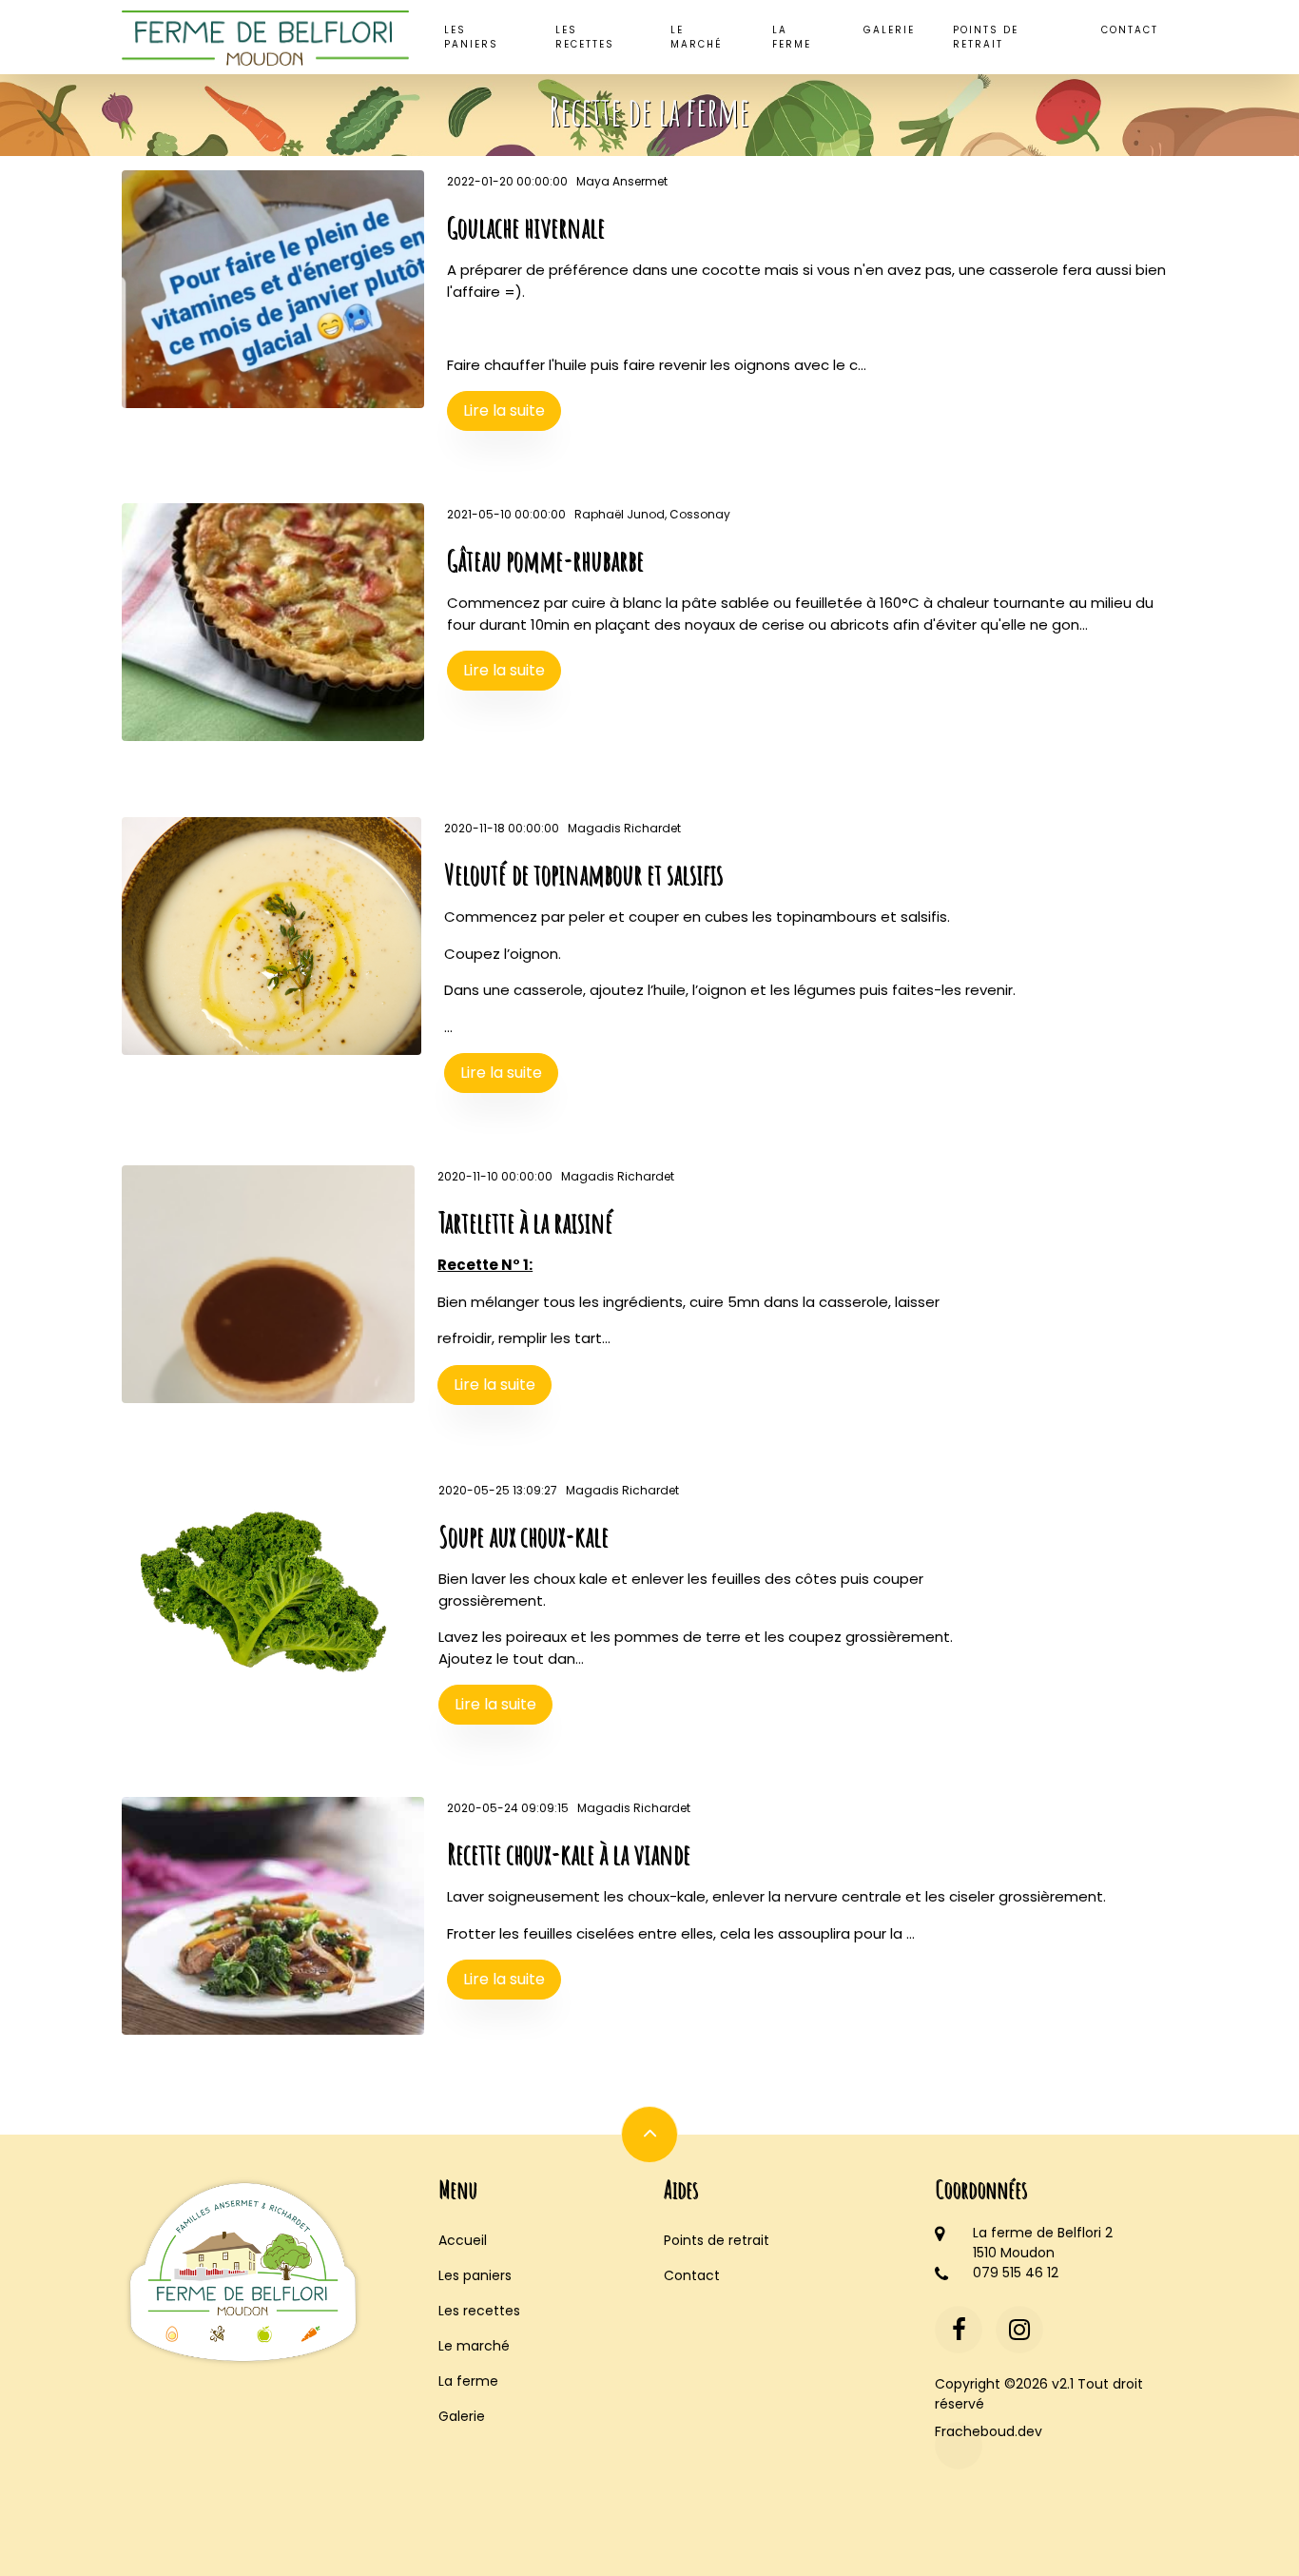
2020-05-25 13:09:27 (498, 1490)
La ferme (792, 37)
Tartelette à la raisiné (525, 1222)
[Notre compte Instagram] (1019, 2330)
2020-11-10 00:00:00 (495, 1176)
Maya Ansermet (622, 181)
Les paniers (471, 37)
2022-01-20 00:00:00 (507, 181)
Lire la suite (504, 410)
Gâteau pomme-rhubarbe (545, 560)
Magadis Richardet (624, 828)
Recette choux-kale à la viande (569, 1854)
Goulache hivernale (526, 227)
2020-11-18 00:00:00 (502, 828)
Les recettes (585, 37)
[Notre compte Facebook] (959, 2330)
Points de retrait (986, 37)
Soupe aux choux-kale (523, 1536)
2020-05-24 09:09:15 (508, 1808)
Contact (1130, 30)
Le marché (697, 37)
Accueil (463, 2240)
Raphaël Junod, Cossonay (652, 514)
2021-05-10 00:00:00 (506, 514)
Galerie (889, 30)
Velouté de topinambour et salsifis (583, 874)
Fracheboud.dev (959, 2431)
